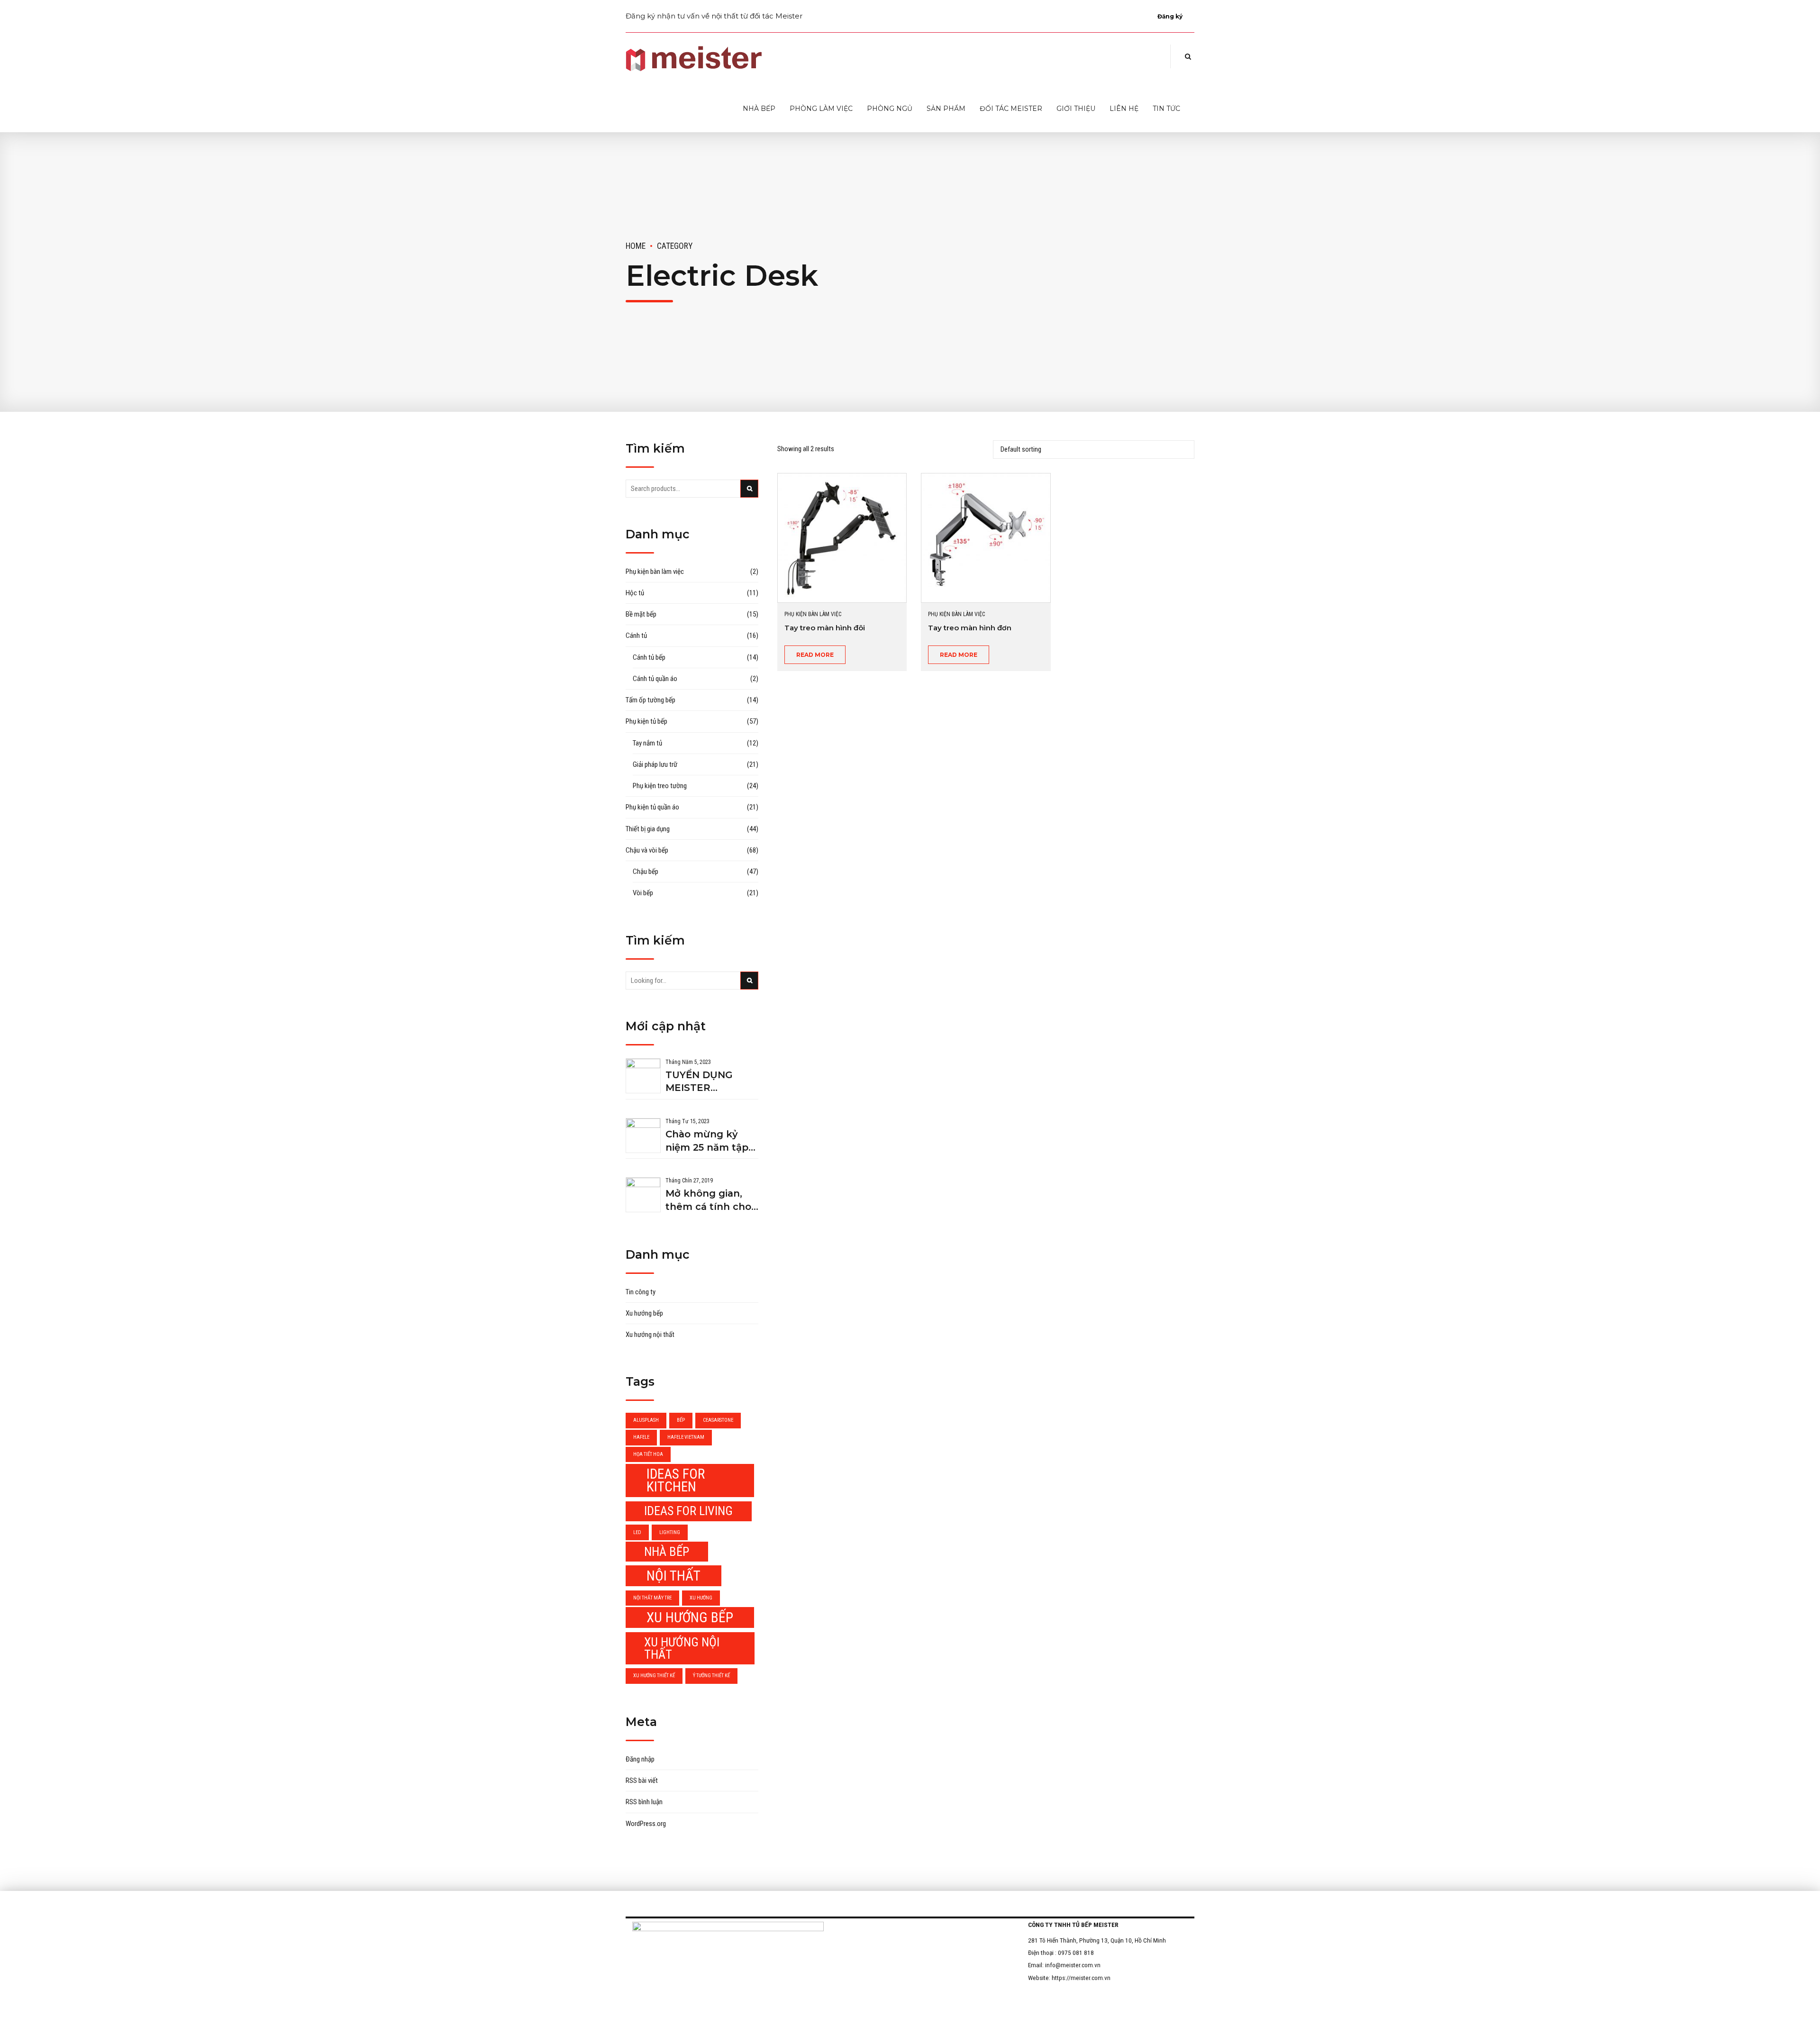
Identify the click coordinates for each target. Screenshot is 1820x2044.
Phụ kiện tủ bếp (646, 721)
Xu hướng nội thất (650, 1335)
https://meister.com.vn (1081, 1978)
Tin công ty (641, 1292)
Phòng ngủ (890, 109)
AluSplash (646, 1420)
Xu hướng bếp (644, 1313)
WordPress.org (646, 1824)
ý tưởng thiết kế (711, 1676)
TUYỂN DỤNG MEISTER (699, 1081)
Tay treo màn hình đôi (825, 628)
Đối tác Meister (1011, 109)
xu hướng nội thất (682, 1648)
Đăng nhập (640, 1759)
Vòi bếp (643, 893)
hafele (641, 1437)
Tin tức (1166, 109)
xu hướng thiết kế (654, 1676)
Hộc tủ (635, 593)
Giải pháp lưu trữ (655, 764)
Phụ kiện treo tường (660, 786)
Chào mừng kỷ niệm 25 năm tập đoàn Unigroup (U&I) (707, 1141)
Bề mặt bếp (641, 614)
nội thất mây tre (652, 1598)
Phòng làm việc (821, 109)
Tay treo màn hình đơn (970, 628)
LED (637, 1532)
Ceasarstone (718, 1420)
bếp (681, 1420)
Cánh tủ (636, 636)
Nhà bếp (759, 109)
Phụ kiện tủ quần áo (652, 807)
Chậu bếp (646, 872)
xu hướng (701, 1598)
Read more (815, 655)
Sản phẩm (946, 109)
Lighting (670, 1532)
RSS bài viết (642, 1781)
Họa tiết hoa (648, 1454)
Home (636, 246)
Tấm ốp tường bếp (651, 700)
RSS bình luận (644, 1802)
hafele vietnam (686, 1437)
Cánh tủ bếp (649, 657)
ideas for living (688, 1511)
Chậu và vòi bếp (647, 850)
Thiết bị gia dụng (648, 829)
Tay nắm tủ (647, 743)
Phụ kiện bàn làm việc (813, 614)
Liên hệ (1124, 109)
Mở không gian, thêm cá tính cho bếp (708, 1201)
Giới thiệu (1076, 109)
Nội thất (673, 1576)
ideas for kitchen (676, 1480)
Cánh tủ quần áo (655, 679)
